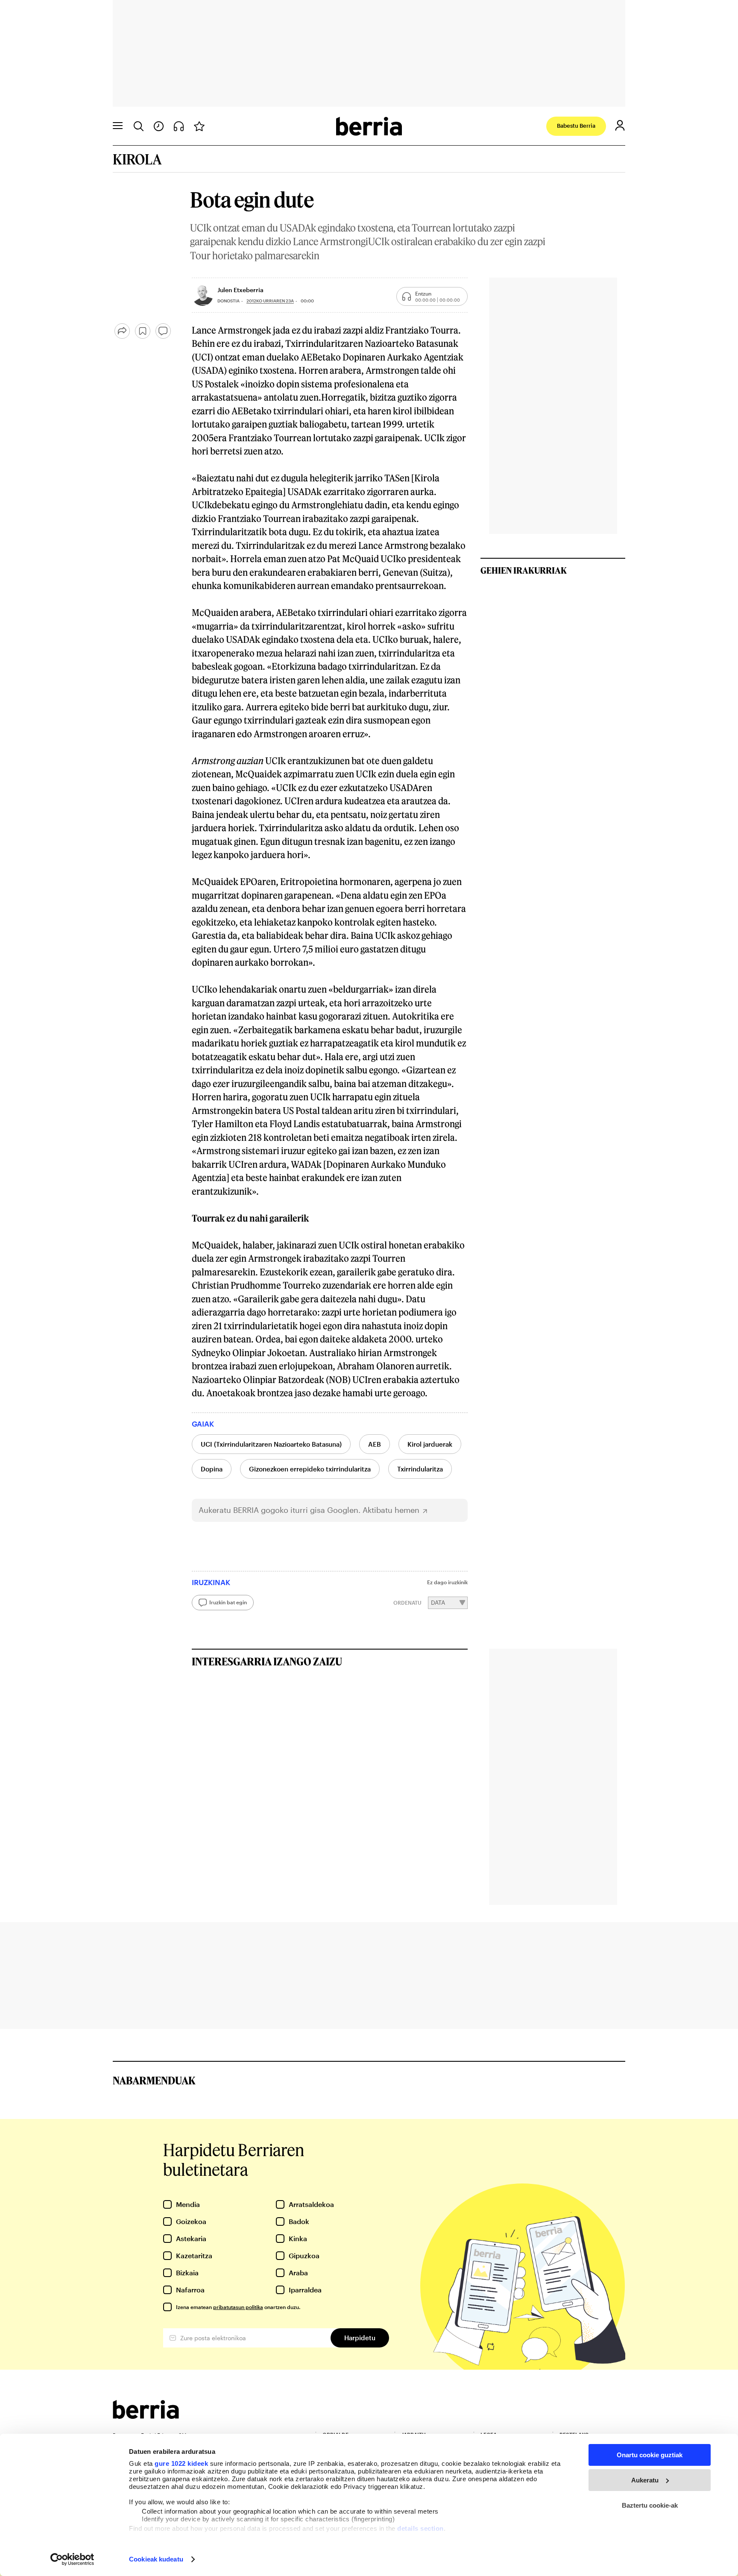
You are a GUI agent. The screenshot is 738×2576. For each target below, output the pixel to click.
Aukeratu (645, 2480)
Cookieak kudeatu (156, 2559)
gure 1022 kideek (181, 2463)
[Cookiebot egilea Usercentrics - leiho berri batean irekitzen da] (72, 2559)
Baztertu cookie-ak (650, 2505)
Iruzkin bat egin (228, 1602)
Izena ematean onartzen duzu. (238, 2307)
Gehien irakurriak (524, 570)
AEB (375, 1444)
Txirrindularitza (420, 1469)
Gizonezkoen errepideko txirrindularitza (310, 1469)
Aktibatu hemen (391, 1510)
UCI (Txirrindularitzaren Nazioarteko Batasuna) (271, 1444)
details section (420, 2528)
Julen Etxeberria (240, 290)
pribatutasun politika (238, 2307)
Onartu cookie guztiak (650, 2455)
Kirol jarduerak (430, 1444)
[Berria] (146, 2416)
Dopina (212, 1469)
